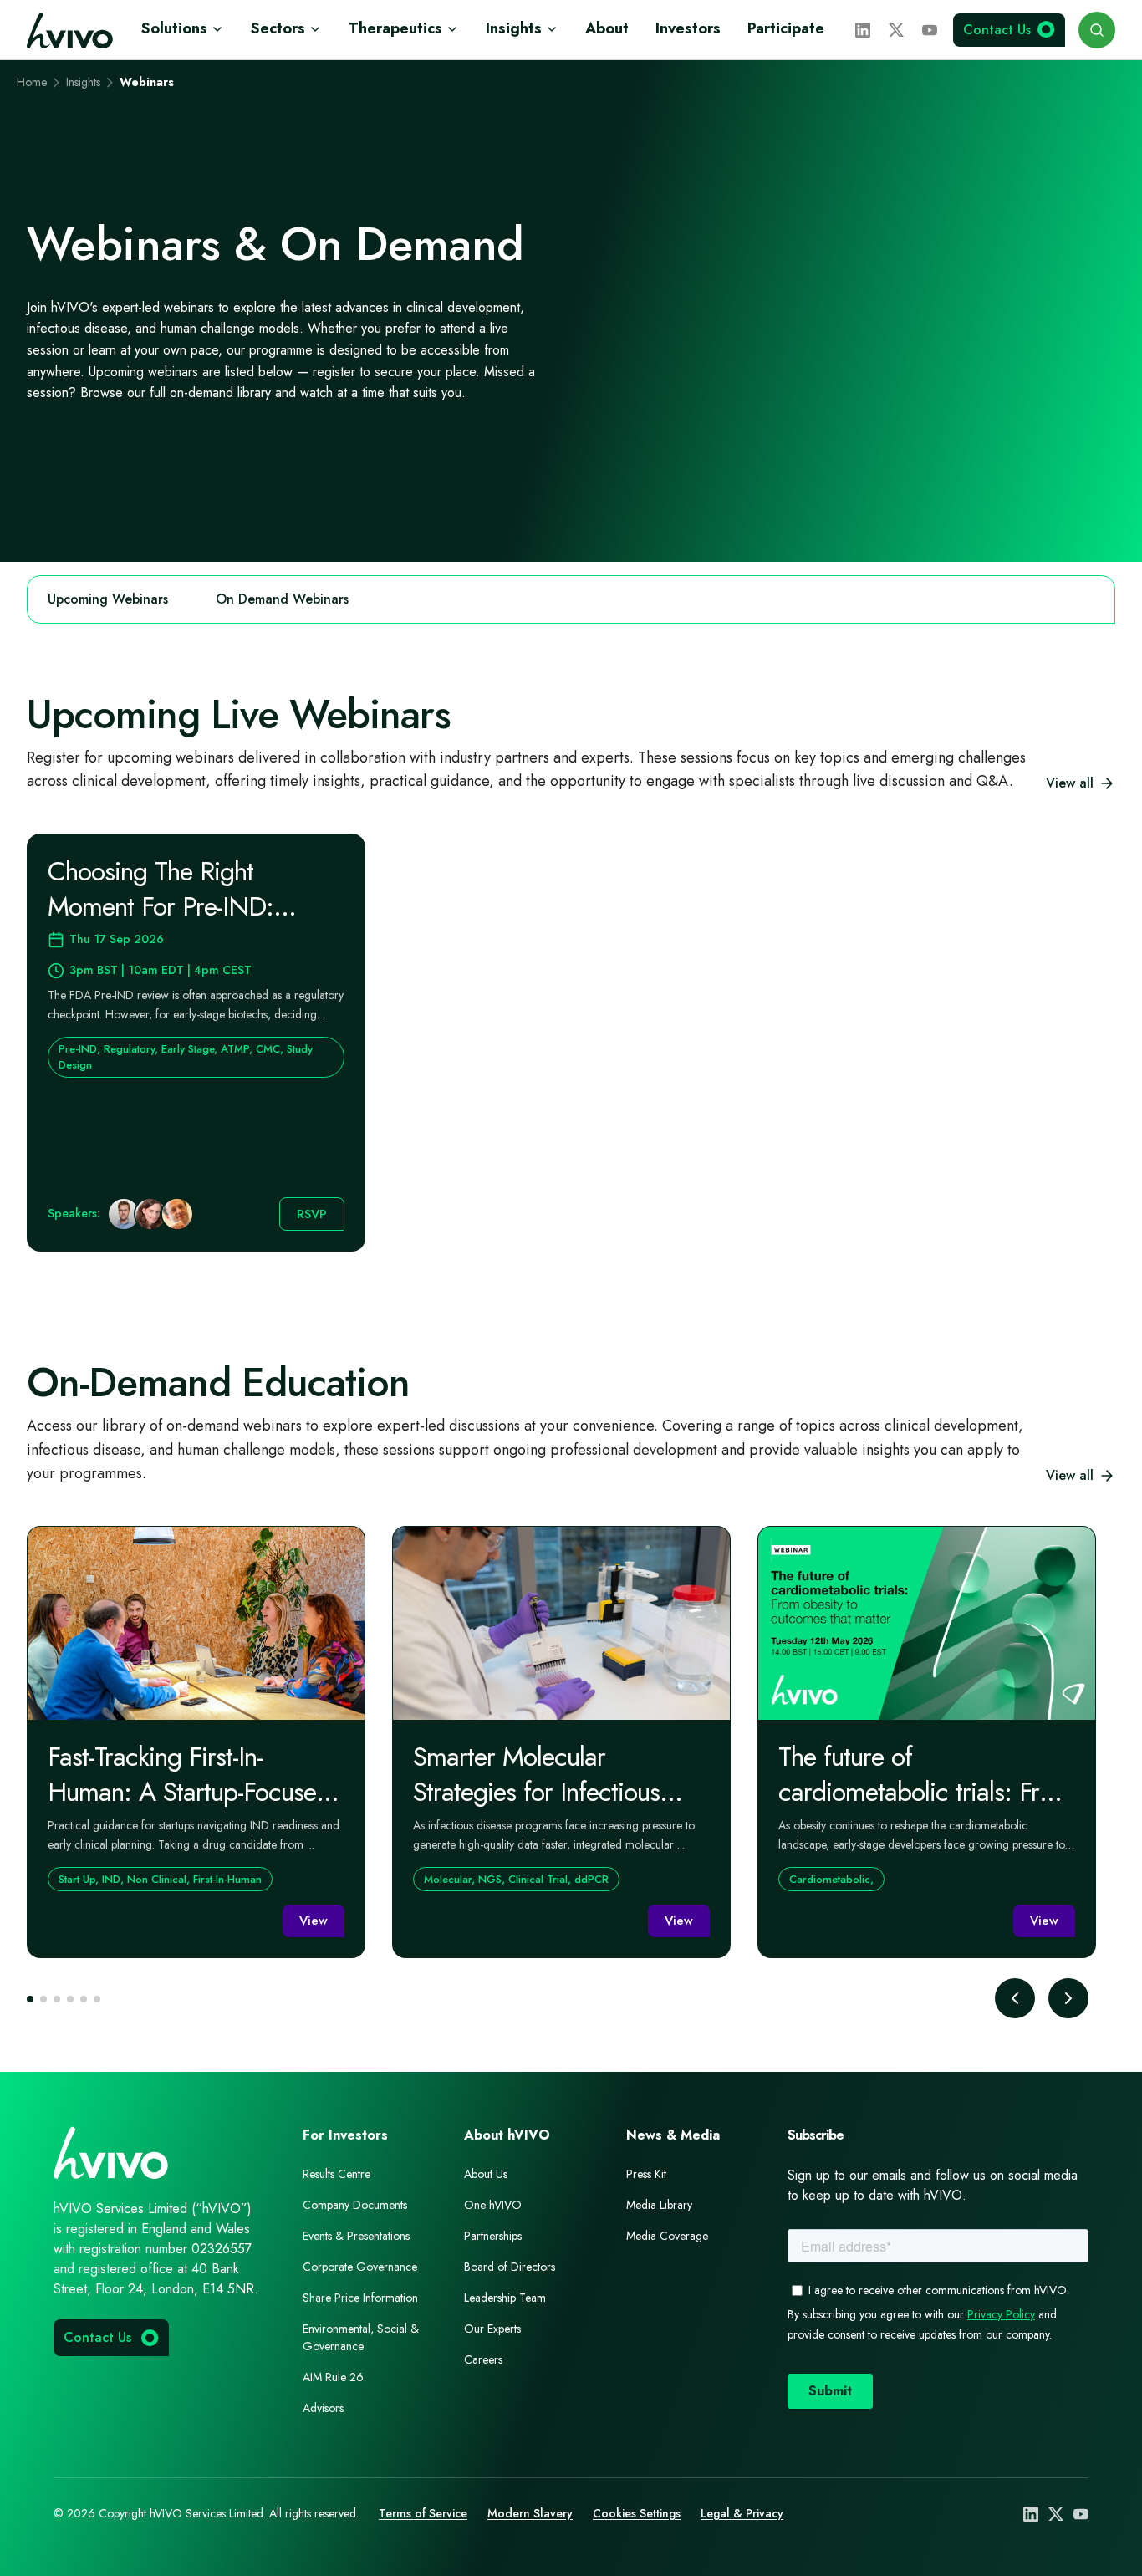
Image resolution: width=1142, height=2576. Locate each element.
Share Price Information (360, 2298)
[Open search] (1097, 30)
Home (32, 82)
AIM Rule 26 (333, 2377)
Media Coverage (667, 2236)
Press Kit (646, 2174)
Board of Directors (510, 2267)
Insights (514, 28)
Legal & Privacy (742, 2513)
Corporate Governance (360, 2267)
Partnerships (493, 2236)
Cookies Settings (637, 2513)
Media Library (659, 2205)
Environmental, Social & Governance (361, 2337)
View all (1070, 783)
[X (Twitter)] (896, 30)
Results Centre (336, 2174)
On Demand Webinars (282, 599)
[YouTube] (930, 30)
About (607, 28)
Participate (786, 28)
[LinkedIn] (863, 30)
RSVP (312, 1214)
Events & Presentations (356, 2236)
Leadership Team (505, 2298)
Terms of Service (423, 2513)
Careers (483, 2359)
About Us (486, 2174)
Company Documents (355, 2205)
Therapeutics (395, 28)
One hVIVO (493, 2205)
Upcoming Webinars (108, 599)
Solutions (174, 28)
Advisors (323, 2408)
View (314, 1921)
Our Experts (492, 2329)
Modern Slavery (530, 2513)
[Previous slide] (1015, 1998)
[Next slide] (1068, 1998)
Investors (688, 28)
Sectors (278, 28)
